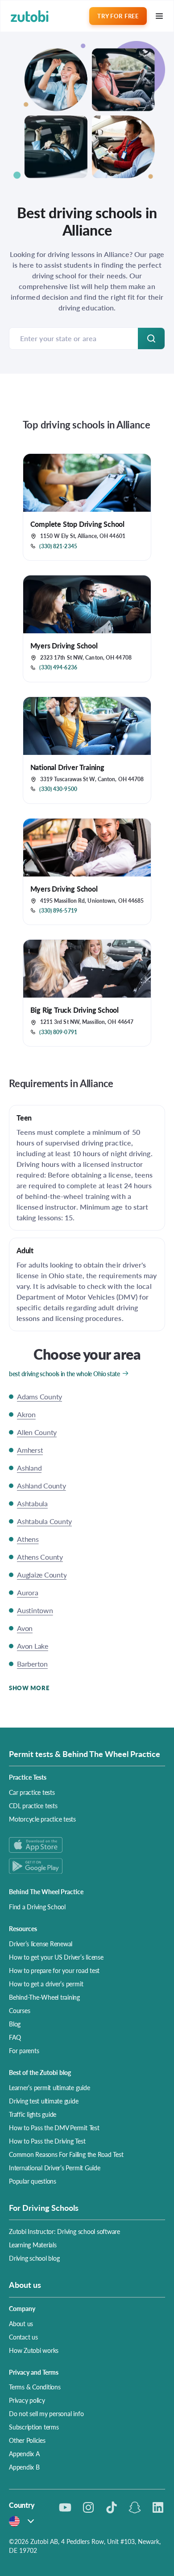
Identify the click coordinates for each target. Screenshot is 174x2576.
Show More (29, 1688)
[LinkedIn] (158, 2507)
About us (21, 2323)
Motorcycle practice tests (42, 1819)
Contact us (23, 2337)
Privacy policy (27, 2400)
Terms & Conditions (35, 2387)
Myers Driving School (64, 646)
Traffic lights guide (33, 2114)
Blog (15, 2024)
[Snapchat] (135, 2507)
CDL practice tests (33, 1806)
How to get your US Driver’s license (56, 1957)
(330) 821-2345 (58, 546)
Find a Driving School (37, 1907)
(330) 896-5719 (58, 911)
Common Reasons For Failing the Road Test (66, 2154)
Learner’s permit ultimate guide (50, 2087)
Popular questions (33, 2181)
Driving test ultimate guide (44, 2101)
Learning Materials (33, 2245)
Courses (19, 2010)
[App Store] (87, 1845)
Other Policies (27, 2440)
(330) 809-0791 (58, 1032)
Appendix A (24, 2454)
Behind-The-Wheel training (44, 1997)
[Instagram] (88, 2507)
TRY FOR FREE (118, 16)
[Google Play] (87, 1866)
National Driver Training (67, 767)
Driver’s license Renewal (41, 1944)
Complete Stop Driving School (77, 524)
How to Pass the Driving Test (47, 2141)
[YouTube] (65, 2507)
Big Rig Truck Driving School (75, 1010)
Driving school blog (34, 2258)
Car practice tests (32, 1792)
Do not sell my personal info (46, 2413)
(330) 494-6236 (58, 668)
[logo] (30, 16)
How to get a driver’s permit (46, 1984)
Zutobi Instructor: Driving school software (64, 2231)
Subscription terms (34, 2427)
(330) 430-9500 (58, 789)
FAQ (15, 2037)
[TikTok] (112, 2507)
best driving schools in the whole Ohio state (64, 1374)
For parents (24, 2050)
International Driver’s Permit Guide (55, 2168)
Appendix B (24, 2467)
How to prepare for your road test (54, 1970)
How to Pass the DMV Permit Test (54, 2128)
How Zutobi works (34, 2350)
